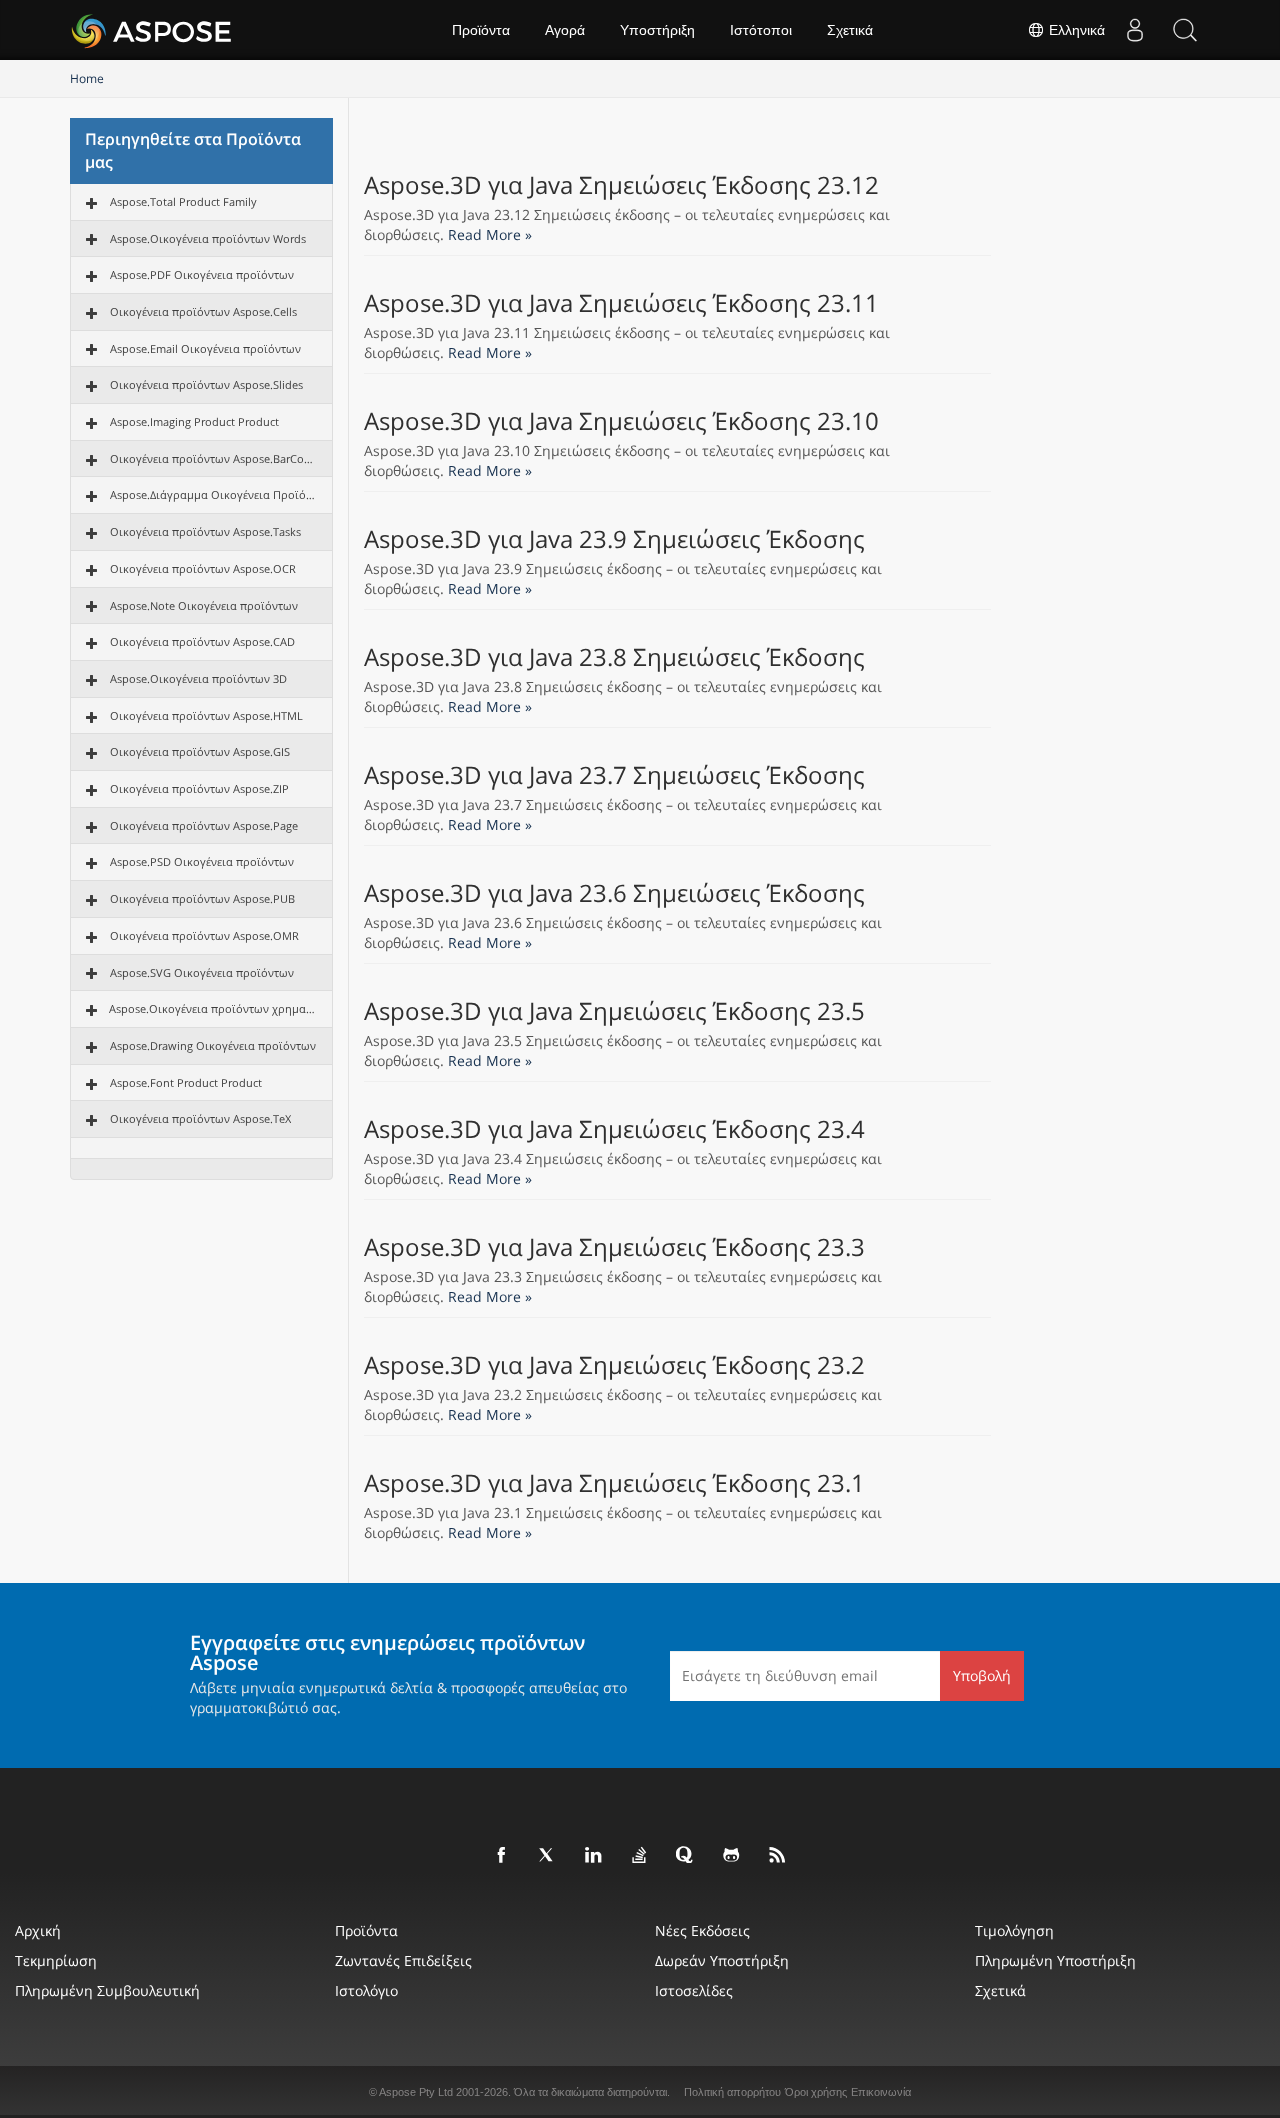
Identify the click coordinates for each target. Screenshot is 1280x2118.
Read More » (490, 234)
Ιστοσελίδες (694, 1990)
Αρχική (38, 1930)
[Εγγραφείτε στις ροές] (778, 1856)
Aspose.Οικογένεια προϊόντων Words (208, 238)
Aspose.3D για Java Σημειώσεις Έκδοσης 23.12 (621, 185)
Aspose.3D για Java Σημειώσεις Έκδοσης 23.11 (621, 303)
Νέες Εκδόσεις (702, 1930)
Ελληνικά (1075, 30)
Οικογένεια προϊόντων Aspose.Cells (203, 311)
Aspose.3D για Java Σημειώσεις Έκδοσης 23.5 (614, 1011)
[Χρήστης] (1135, 30)
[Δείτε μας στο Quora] (686, 1856)
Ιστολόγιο (366, 1990)
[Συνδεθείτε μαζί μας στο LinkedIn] (594, 1856)
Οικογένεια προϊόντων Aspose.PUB (202, 898)
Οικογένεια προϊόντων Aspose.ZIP (199, 788)
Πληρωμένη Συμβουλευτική (107, 1990)
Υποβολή (982, 1675)
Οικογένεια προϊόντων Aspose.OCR (203, 568)
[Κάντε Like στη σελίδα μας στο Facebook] (502, 1856)
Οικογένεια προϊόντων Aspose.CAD (202, 641)
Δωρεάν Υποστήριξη (722, 1960)
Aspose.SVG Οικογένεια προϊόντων (202, 972)
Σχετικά (850, 30)
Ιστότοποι (761, 30)
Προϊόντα (481, 30)
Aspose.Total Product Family (183, 201)
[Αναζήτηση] (1185, 30)
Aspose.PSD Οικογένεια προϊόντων (202, 861)
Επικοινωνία (881, 2092)
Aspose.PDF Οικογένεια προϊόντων (202, 274)
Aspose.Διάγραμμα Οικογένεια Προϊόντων (213, 494)
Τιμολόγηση (1014, 1930)
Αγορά (565, 30)
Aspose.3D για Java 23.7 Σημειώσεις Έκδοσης (614, 775)
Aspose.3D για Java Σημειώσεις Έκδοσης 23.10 (621, 421)
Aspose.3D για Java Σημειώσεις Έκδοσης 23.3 (614, 1247)
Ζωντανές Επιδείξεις (403, 1960)
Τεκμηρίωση (56, 1960)
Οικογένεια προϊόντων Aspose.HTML (206, 715)
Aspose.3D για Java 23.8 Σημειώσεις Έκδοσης (614, 657)
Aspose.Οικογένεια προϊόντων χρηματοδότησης (212, 1008)
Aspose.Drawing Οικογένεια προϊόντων (213, 1045)
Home (87, 78)
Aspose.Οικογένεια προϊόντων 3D (198, 678)
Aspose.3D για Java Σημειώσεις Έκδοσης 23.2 (614, 1365)
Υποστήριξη (657, 30)
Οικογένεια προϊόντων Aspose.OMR (204, 935)
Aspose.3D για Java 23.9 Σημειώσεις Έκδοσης (614, 539)
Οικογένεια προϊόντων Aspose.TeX (200, 1118)
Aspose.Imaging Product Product (194, 421)
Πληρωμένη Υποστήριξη (1055, 1960)
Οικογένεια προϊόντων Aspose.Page (204, 825)
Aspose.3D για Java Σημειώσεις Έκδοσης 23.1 (614, 1483)
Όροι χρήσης (816, 2092)
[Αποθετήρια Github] (732, 1856)
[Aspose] (152, 30)
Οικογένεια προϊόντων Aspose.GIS (200, 751)
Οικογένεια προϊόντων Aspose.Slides (206, 384)
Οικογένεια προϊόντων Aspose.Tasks (205, 531)
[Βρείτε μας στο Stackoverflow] (640, 1856)
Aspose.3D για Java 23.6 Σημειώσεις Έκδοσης (614, 893)
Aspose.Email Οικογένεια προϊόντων (205, 348)
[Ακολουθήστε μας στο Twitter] (548, 1856)
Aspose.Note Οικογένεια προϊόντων (204, 605)
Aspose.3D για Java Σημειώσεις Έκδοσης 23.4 (614, 1129)
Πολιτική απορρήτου (732, 2092)
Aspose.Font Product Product (186, 1082)
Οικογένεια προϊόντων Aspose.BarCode (213, 458)
